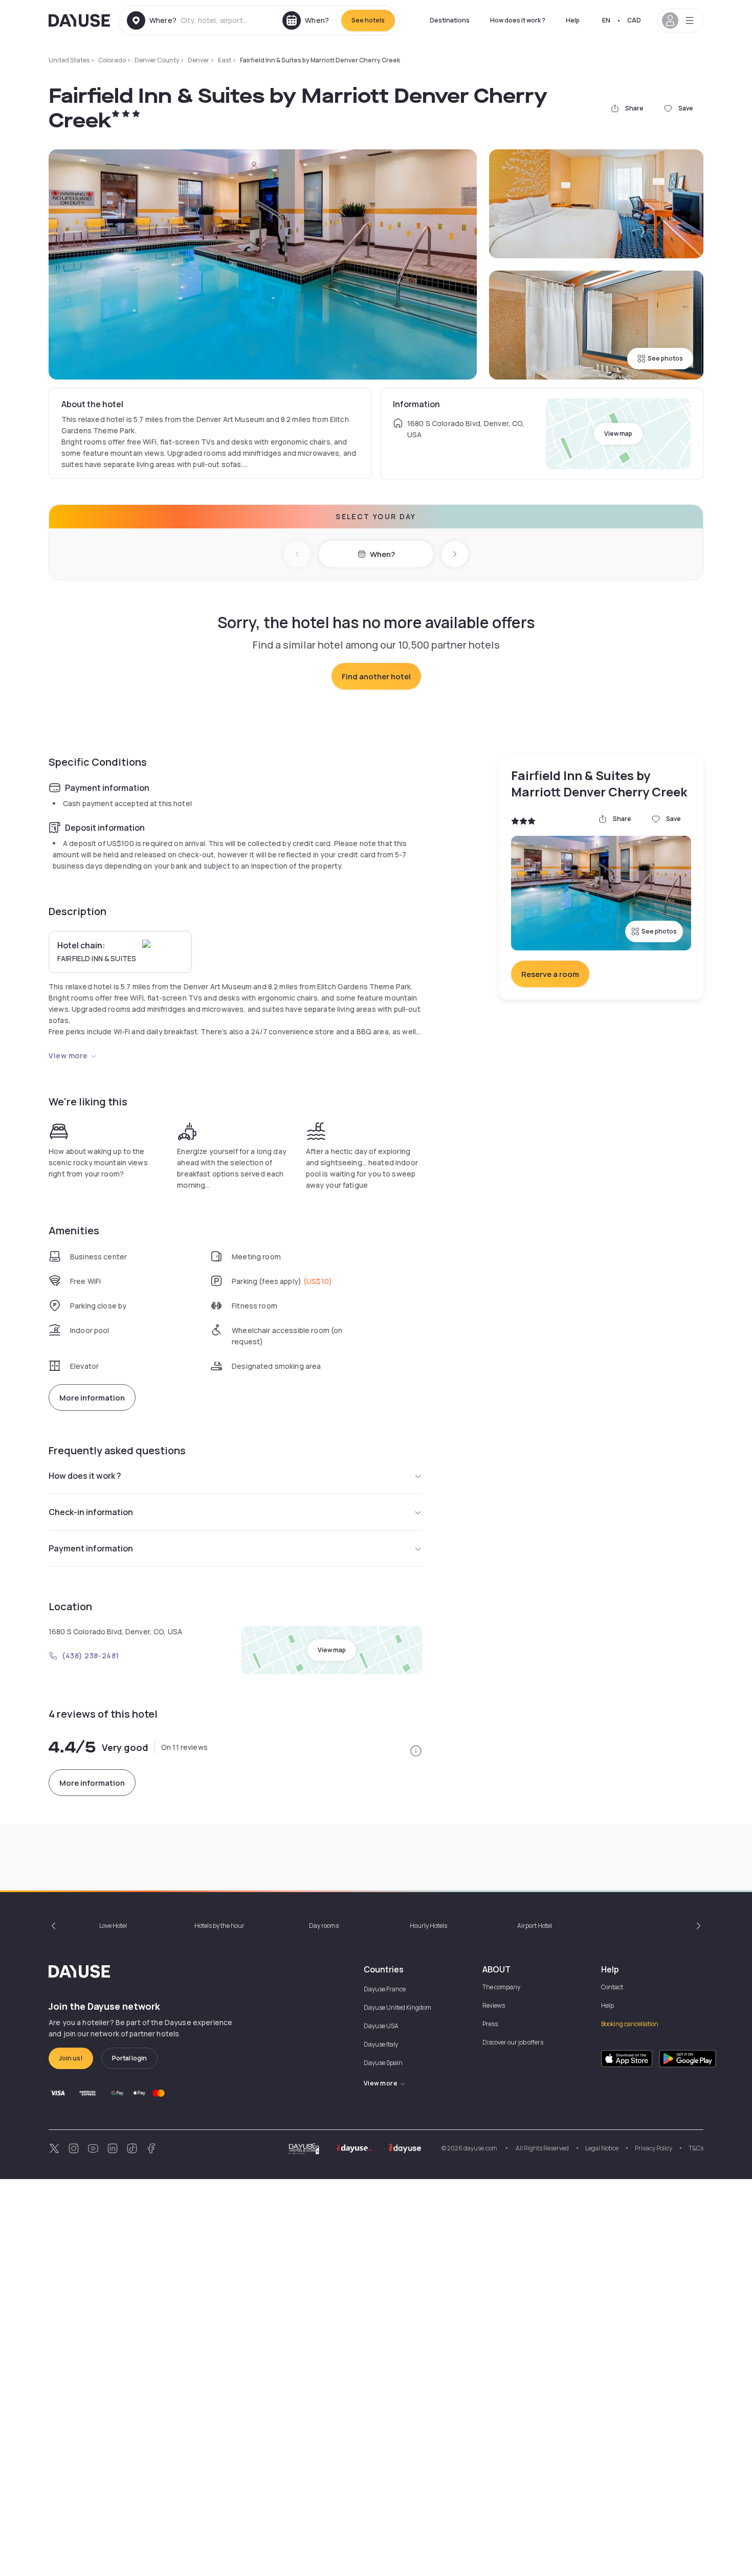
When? (382, 554)
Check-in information (91, 1512)
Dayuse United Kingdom (397, 2007)
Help (573, 20)
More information (92, 1398)
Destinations (450, 20)
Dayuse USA (381, 2026)
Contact (612, 1987)
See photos (665, 358)
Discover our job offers (513, 2042)
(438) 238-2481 (91, 1656)
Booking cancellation (630, 2024)
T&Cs (696, 2148)
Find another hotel (376, 676)
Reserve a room (550, 974)
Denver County (157, 60)
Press (490, 2024)
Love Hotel (113, 1926)
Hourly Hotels (428, 1926)
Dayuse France (385, 1989)
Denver (198, 60)
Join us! (71, 2058)
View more (68, 1056)
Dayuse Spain (383, 2063)
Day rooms (324, 1926)
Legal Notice (602, 2148)
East (225, 60)
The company (501, 1987)
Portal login (129, 2058)
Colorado (112, 60)
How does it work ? (518, 20)
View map (618, 434)
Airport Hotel (535, 1926)
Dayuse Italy (381, 2044)
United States (69, 60)
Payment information (91, 1548)
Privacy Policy (654, 2148)
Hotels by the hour (219, 1926)
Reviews (494, 2005)
